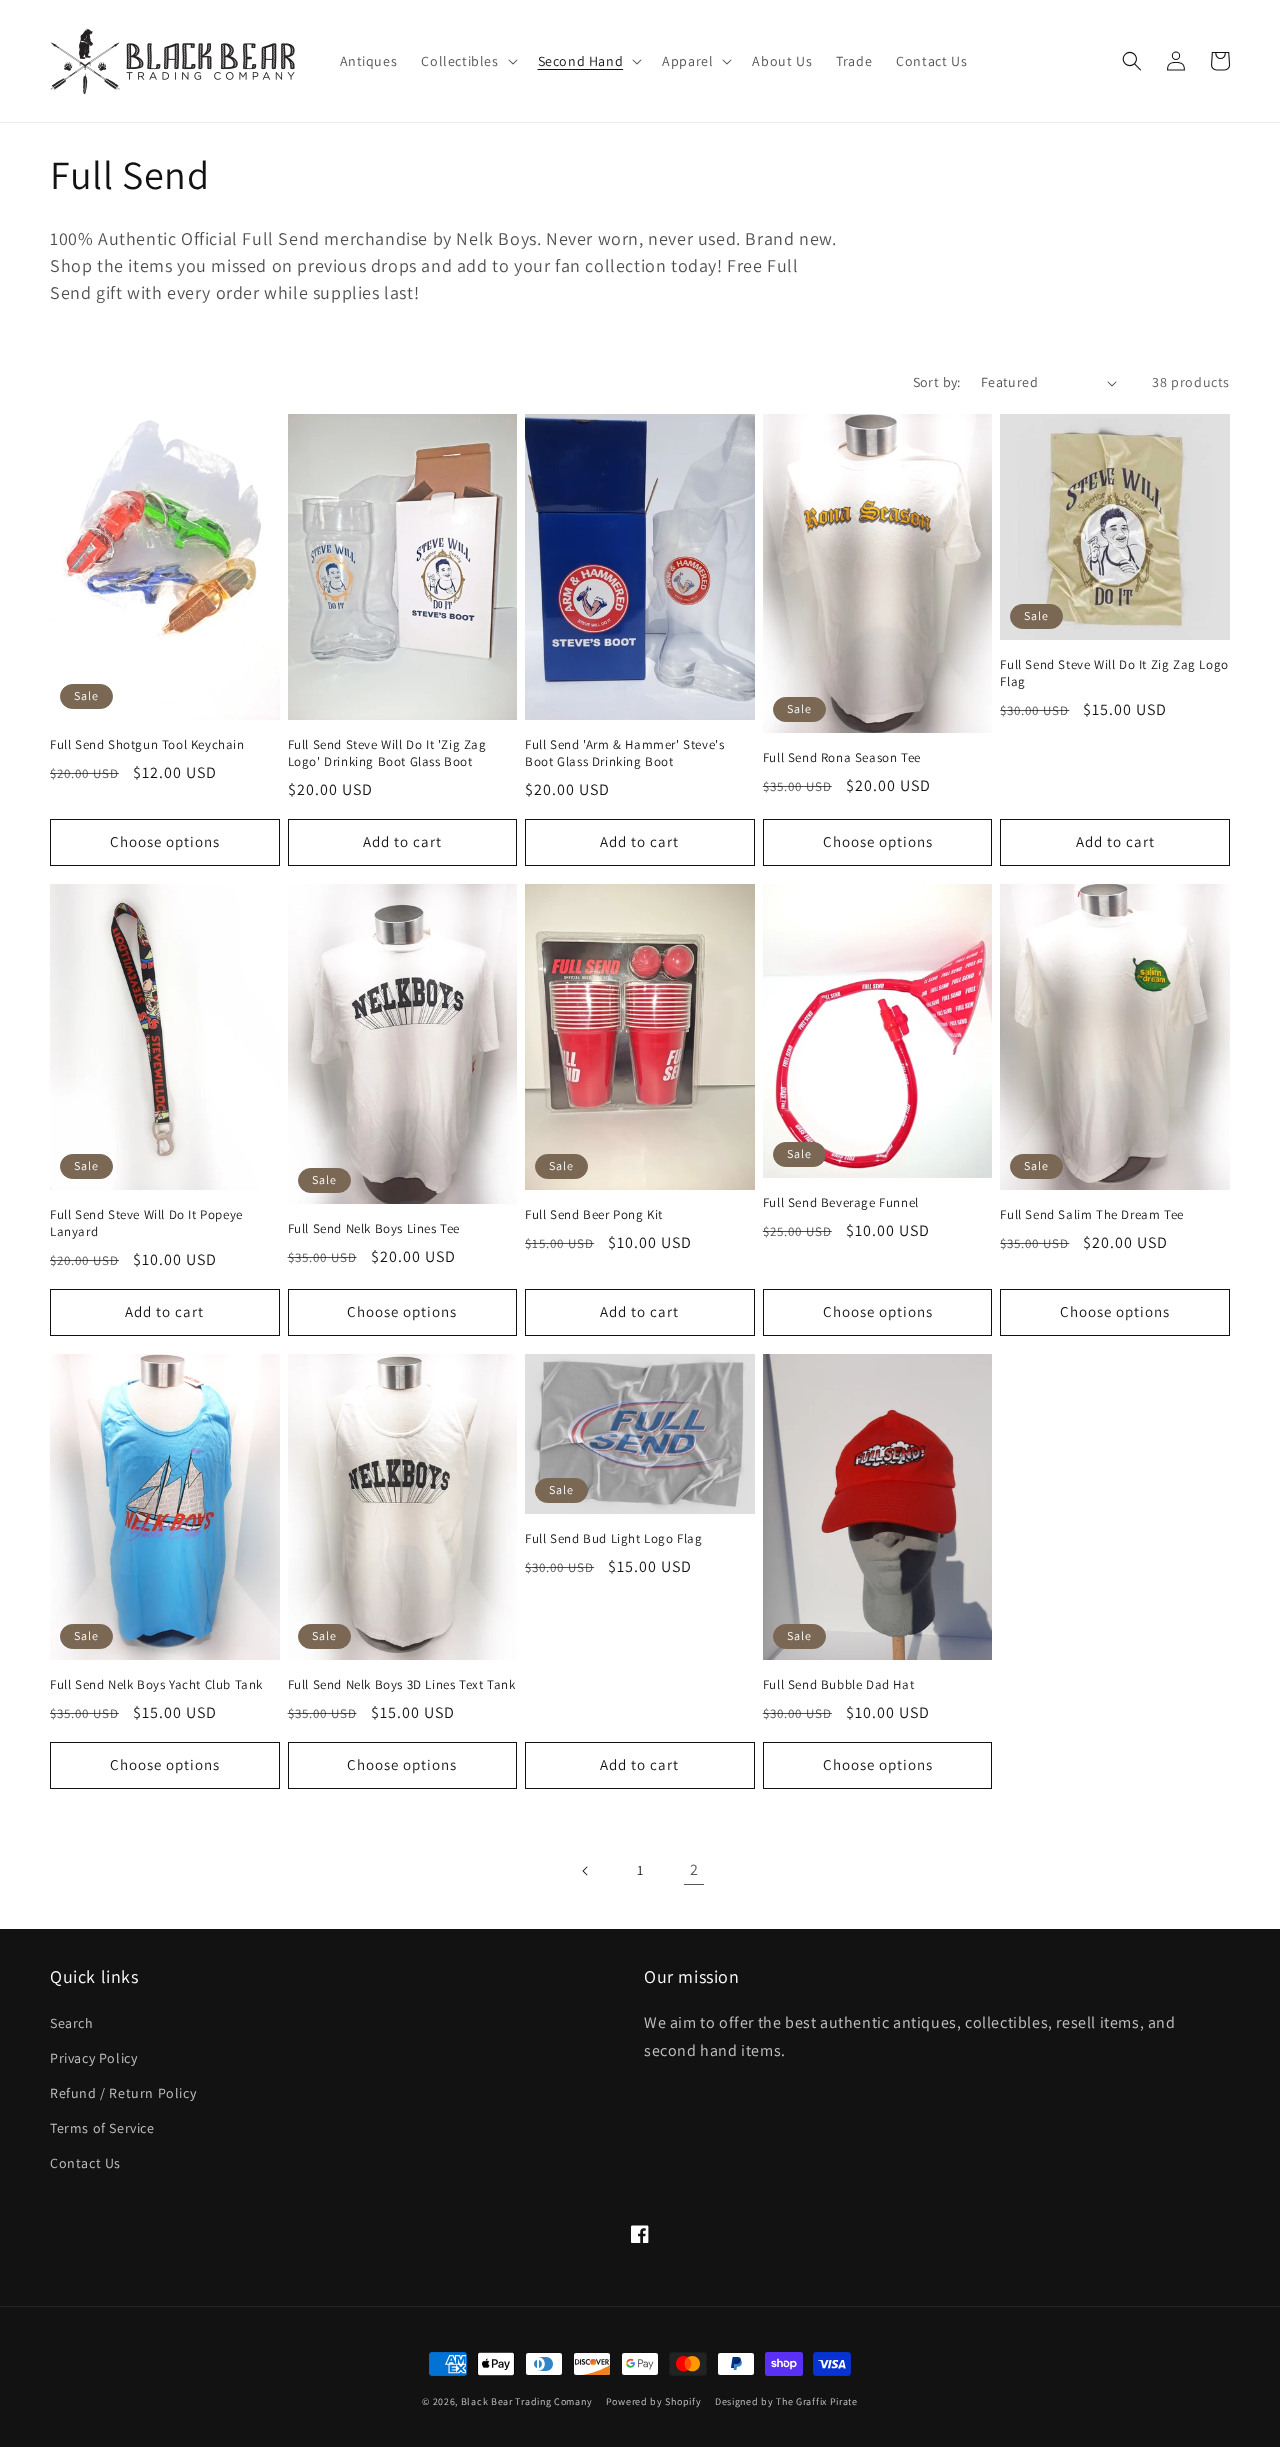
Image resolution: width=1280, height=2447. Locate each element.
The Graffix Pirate (817, 2401)
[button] (467, 61)
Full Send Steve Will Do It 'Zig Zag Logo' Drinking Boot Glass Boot (387, 753)
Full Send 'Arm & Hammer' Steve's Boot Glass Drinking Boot (624, 753)
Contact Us (85, 2163)
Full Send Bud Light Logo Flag (613, 1539)
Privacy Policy (93, 2058)
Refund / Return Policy (123, 2093)
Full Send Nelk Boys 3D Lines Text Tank (402, 1685)
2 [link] (694, 1869)
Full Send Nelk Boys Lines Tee (374, 1229)
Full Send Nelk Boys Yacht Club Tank (156, 1685)
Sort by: (937, 382)
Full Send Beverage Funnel (841, 1203)
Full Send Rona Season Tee (842, 758)
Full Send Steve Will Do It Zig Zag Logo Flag (1114, 673)
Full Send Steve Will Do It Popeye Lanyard (146, 1223)
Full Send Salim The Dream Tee (1091, 1215)
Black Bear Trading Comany (527, 2401)
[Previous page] (586, 1871)
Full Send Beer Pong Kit (594, 1215)
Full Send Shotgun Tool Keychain (147, 745)
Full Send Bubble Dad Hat (838, 1685)
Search (72, 2023)
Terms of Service (102, 2128)
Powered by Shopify (654, 2401)
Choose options (165, 841)
